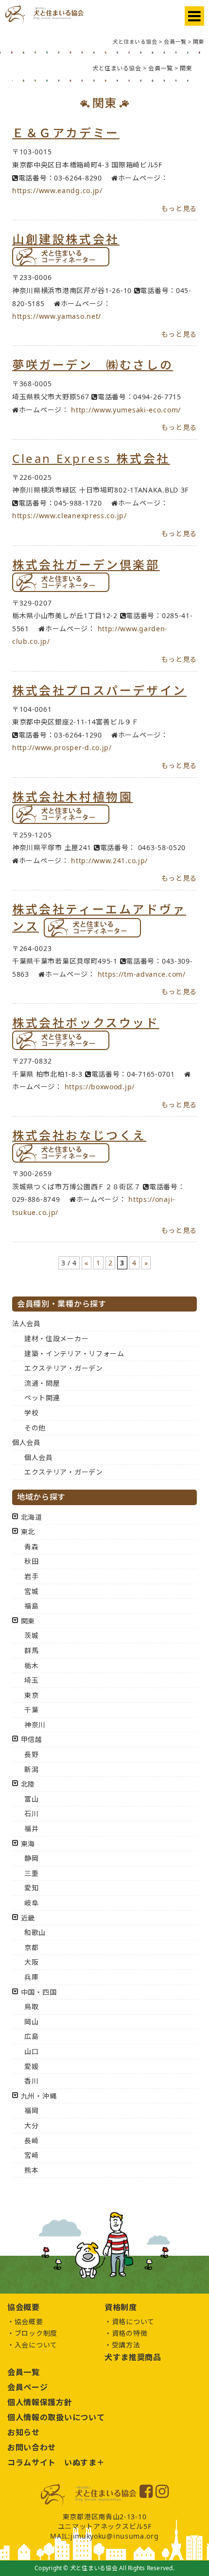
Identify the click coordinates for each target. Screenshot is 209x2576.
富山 (31, 1799)
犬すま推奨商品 (133, 2357)
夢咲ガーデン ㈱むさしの (93, 365)
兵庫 (31, 1977)
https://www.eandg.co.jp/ (57, 190)
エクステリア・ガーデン (64, 1368)
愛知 (31, 1888)
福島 (31, 1606)
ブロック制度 (36, 2333)
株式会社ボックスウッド (86, 1023)
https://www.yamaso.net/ (57, 316)
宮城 (31, 1591)
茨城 (31, 1635)
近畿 (28, 1918)
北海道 (32, 1517)
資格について (133, 2322)
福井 (31, 1829)
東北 (28, 1532)
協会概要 (29, 2322)
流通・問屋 (42, 1383)
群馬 (31, 1650)
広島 (31, 2036)
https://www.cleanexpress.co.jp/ (70, 516)
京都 (31, 1947)
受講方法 (126, 2345)
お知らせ (24, 2432)
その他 (35, 1428)
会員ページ (28, 2387)
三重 (31, 1873)
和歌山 (35, 1932)
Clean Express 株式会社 (91, 458)
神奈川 (35, 1725)
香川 (31, 2081)
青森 (31, 1547)
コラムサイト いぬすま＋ (56, 2462)
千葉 (31, 1710)
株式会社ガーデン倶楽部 (86, 565)
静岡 (31, 1858)
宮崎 (31, 2155)
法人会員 (26, 1323)
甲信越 (32, 1739)
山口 (31, 2051)
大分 (31, 2125)
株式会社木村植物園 (72, 796)
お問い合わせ (32, 2447)
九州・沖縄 (39, 2096)
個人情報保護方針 (40, 2402)
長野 (31, 1754)
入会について (36, 2345)
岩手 (31, 1576)
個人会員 (26, 1442)
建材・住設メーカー (56, 1338)
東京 (31, 1695)
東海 (28, 1844)
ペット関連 (42, 1398)
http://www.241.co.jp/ (109, 861)
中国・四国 (39, 1992)
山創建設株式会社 (66, 239)
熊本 (31, 2170)
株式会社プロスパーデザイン (99, 690)
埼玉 (31, 1680)
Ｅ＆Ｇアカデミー (66, 133)
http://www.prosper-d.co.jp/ (62, 747)
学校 (31, 1413)
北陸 (28, 1784)
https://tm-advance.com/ (142, 974)
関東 (28, 1621)
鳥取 (31, 2007)
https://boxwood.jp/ (100, 1087)
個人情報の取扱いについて (56, 2417)
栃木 (31, 1665)
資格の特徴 (130, 2333)
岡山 (31, 2022)
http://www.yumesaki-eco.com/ (126, 410)
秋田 (31, 1561)
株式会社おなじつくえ (79, 1135)
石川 (31, 1813)
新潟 (31, 1769)
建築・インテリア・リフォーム (74, 1354)
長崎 (31, 2141)
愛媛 (31, 2066)
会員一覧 (24, 2372)
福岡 (31, 2110)
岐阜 (31, 1903)
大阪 (31, 1962)
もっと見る (179, 208)
